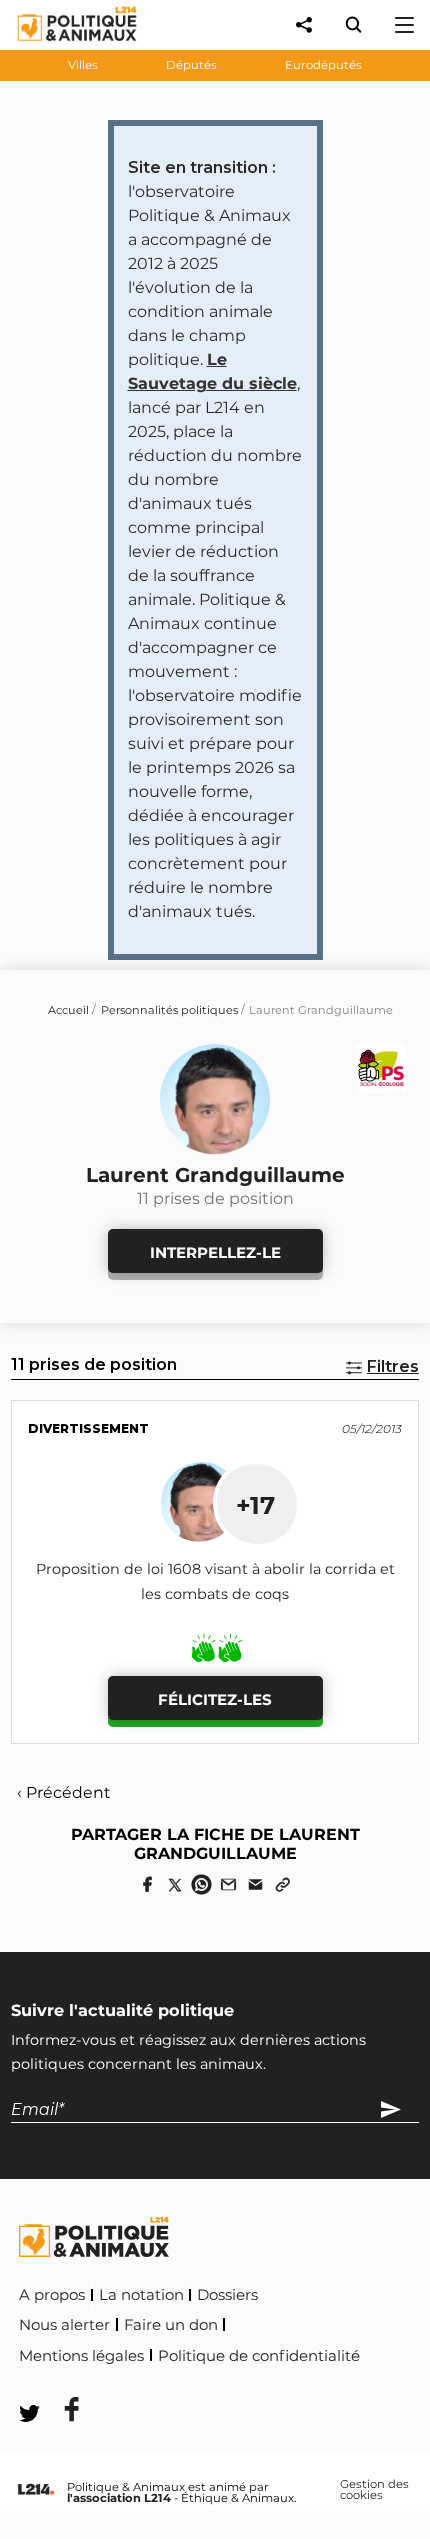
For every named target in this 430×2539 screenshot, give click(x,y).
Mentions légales (81, 2356)
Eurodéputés (323, 65)
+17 (255, 1505)
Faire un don (171, 2325)
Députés (191, 65)
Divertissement (88, 1428)
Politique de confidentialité (259, 2356)
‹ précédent (63, 1792)
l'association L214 (119, 2498)
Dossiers (227, 2295)
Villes (83, 65)
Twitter (151, 2382)
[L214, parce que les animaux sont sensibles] (36, 2490)
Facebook (59, 2382)
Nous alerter (64, 2325)
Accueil (68, 1010)
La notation (141, 2295)
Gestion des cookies (374, 2490)
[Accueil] (61, 45)
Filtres (393, 1366)
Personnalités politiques (169, 1010)
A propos (52, 2295)
